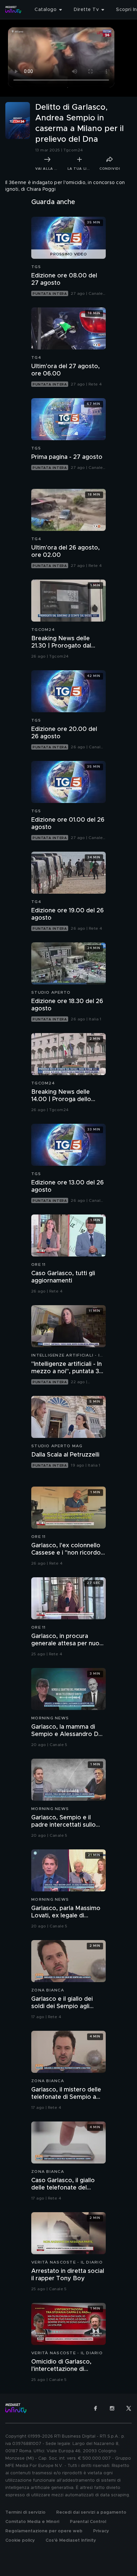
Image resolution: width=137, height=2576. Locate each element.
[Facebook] (95, 2408)
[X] (129, 2408)
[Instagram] (112, 2408)
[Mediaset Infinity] (13, 10)
